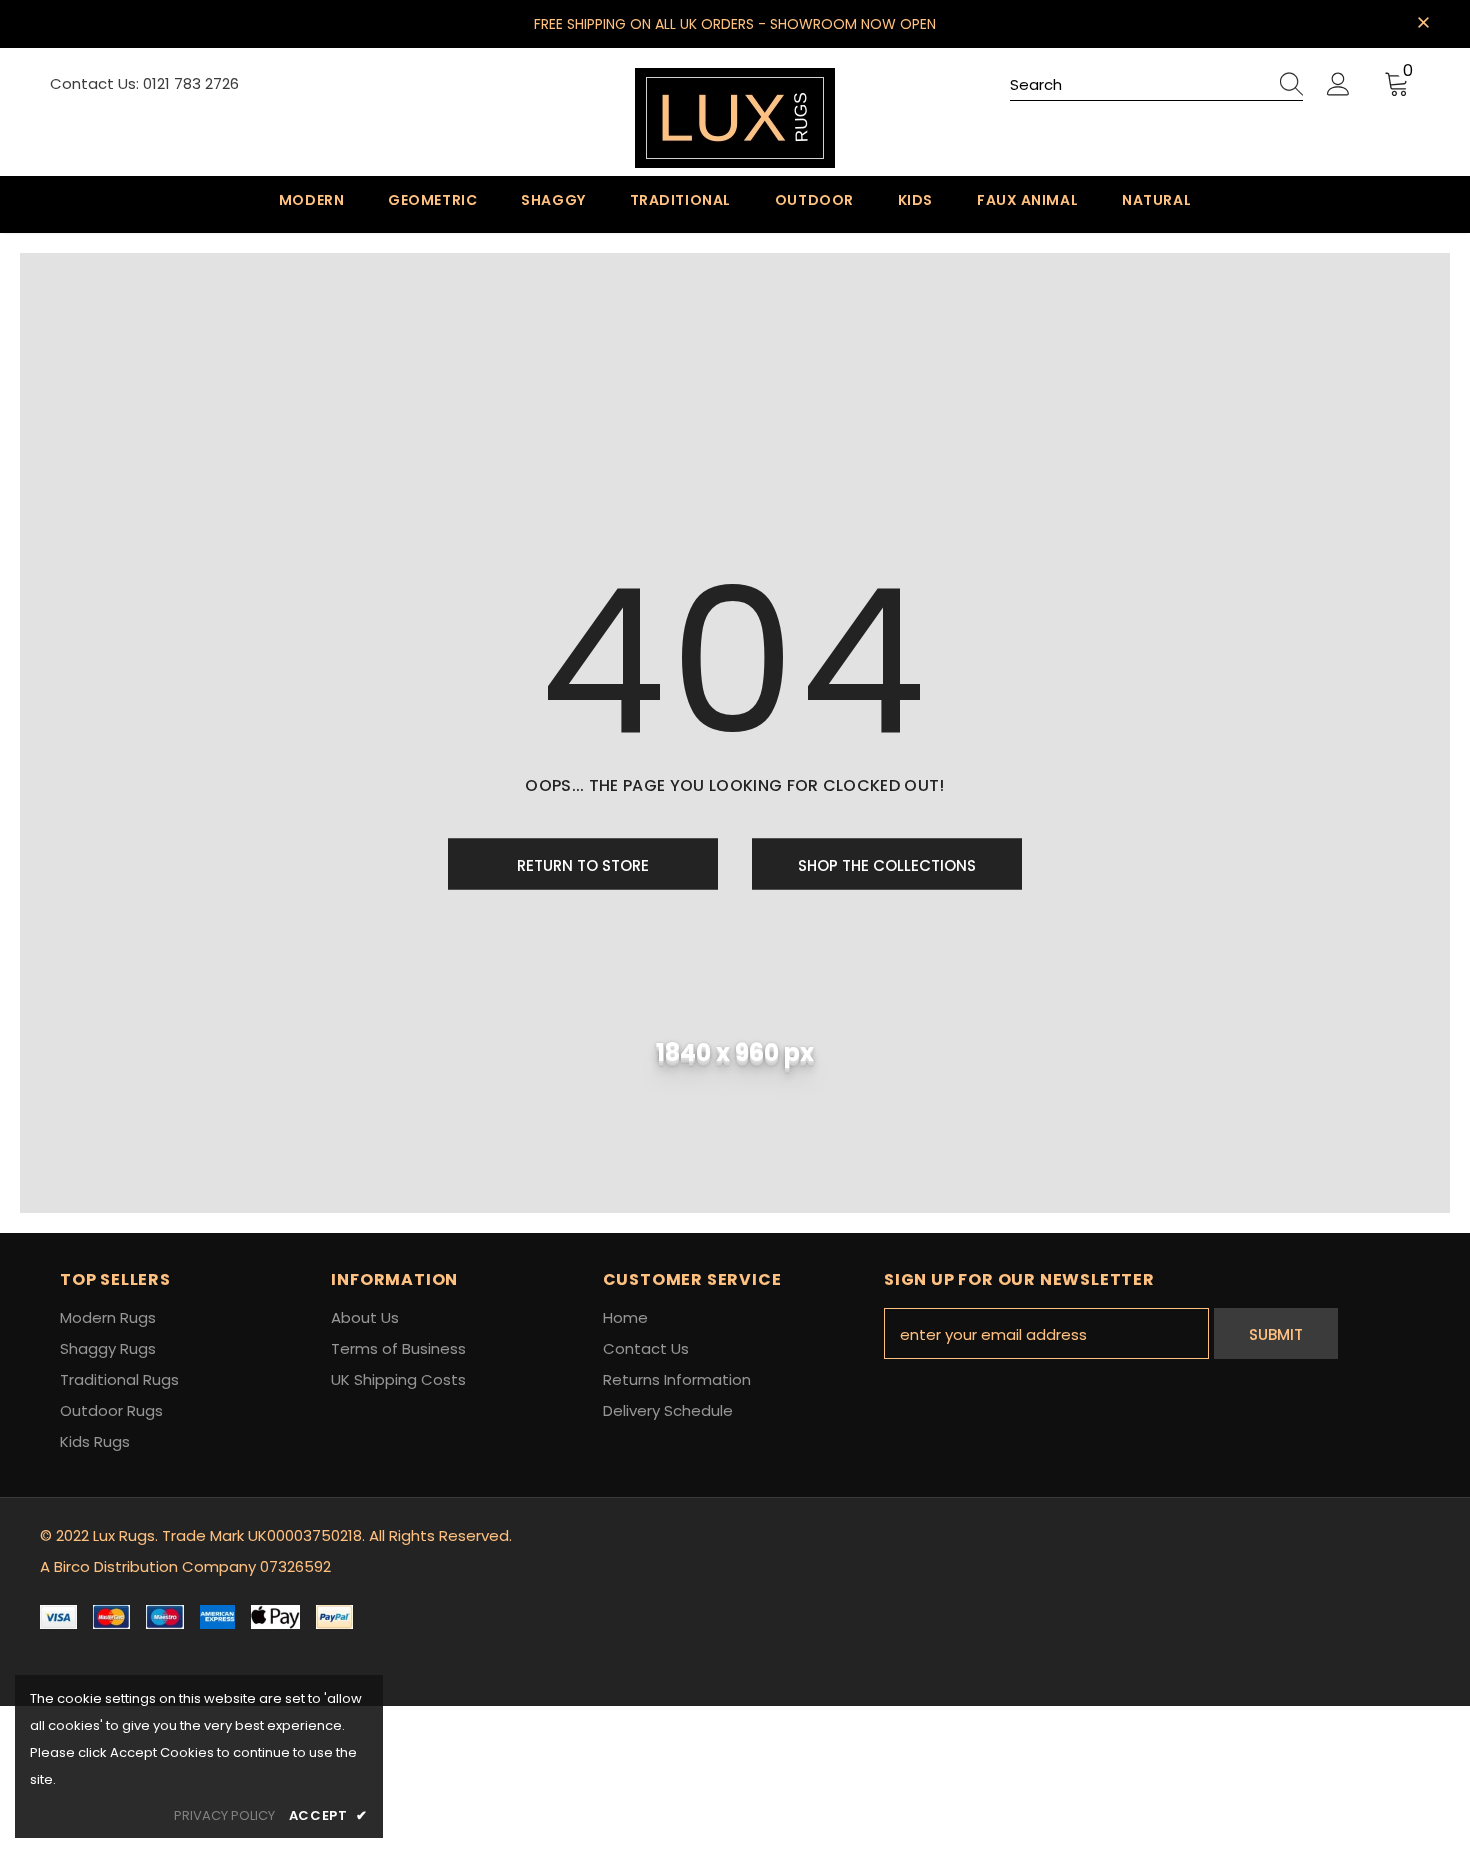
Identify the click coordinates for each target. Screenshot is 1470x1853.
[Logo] (735, 118)
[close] (1423, 22)
